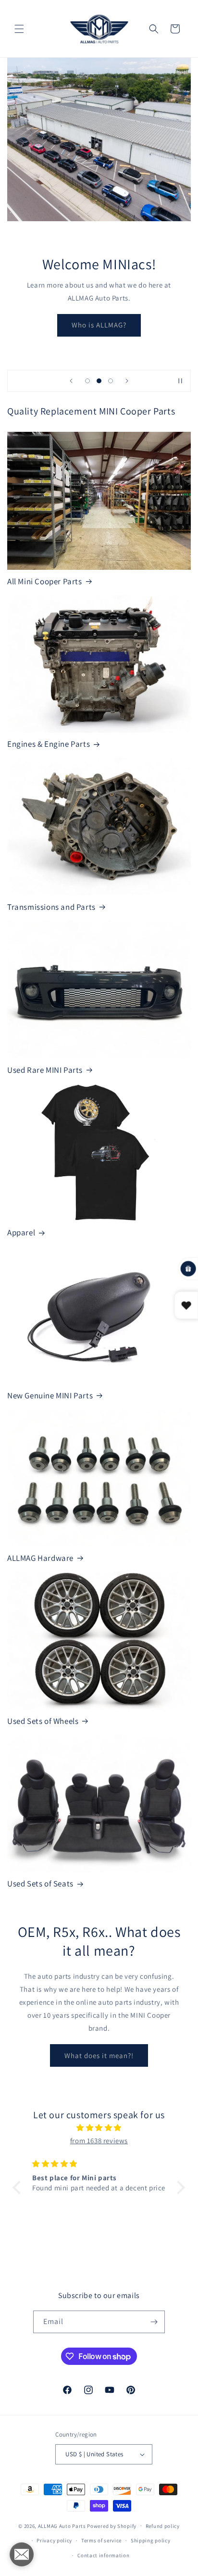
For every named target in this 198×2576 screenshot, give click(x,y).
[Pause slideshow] (180, 381)
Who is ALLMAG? (99, 325)
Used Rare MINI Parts (45, 1070)
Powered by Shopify (112, 2526)
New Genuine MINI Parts (50, 1395)
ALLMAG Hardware (40, 1558)
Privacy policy (54, 2540)
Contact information (103, 2555)
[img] (99, 2128)
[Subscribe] (154, 2322)
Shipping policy (151, 2540)
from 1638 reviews (99, 2141)
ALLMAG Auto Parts (62, 2526)
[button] (19, 29)
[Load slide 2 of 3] (99, 381)
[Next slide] (127, 381)
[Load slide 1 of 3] (87, 381)
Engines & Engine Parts (49, 744)
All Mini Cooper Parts (45, 581)
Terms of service (101, 2540)
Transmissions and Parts (51, 907)
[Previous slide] (71, 381)
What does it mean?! (99, 2055)
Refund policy (163, 2526)
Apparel (21, 1232)
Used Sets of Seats (40, 1884)
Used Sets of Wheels (43, 1721)
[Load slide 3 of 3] (111, 381)
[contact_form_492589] (22, 2554)
